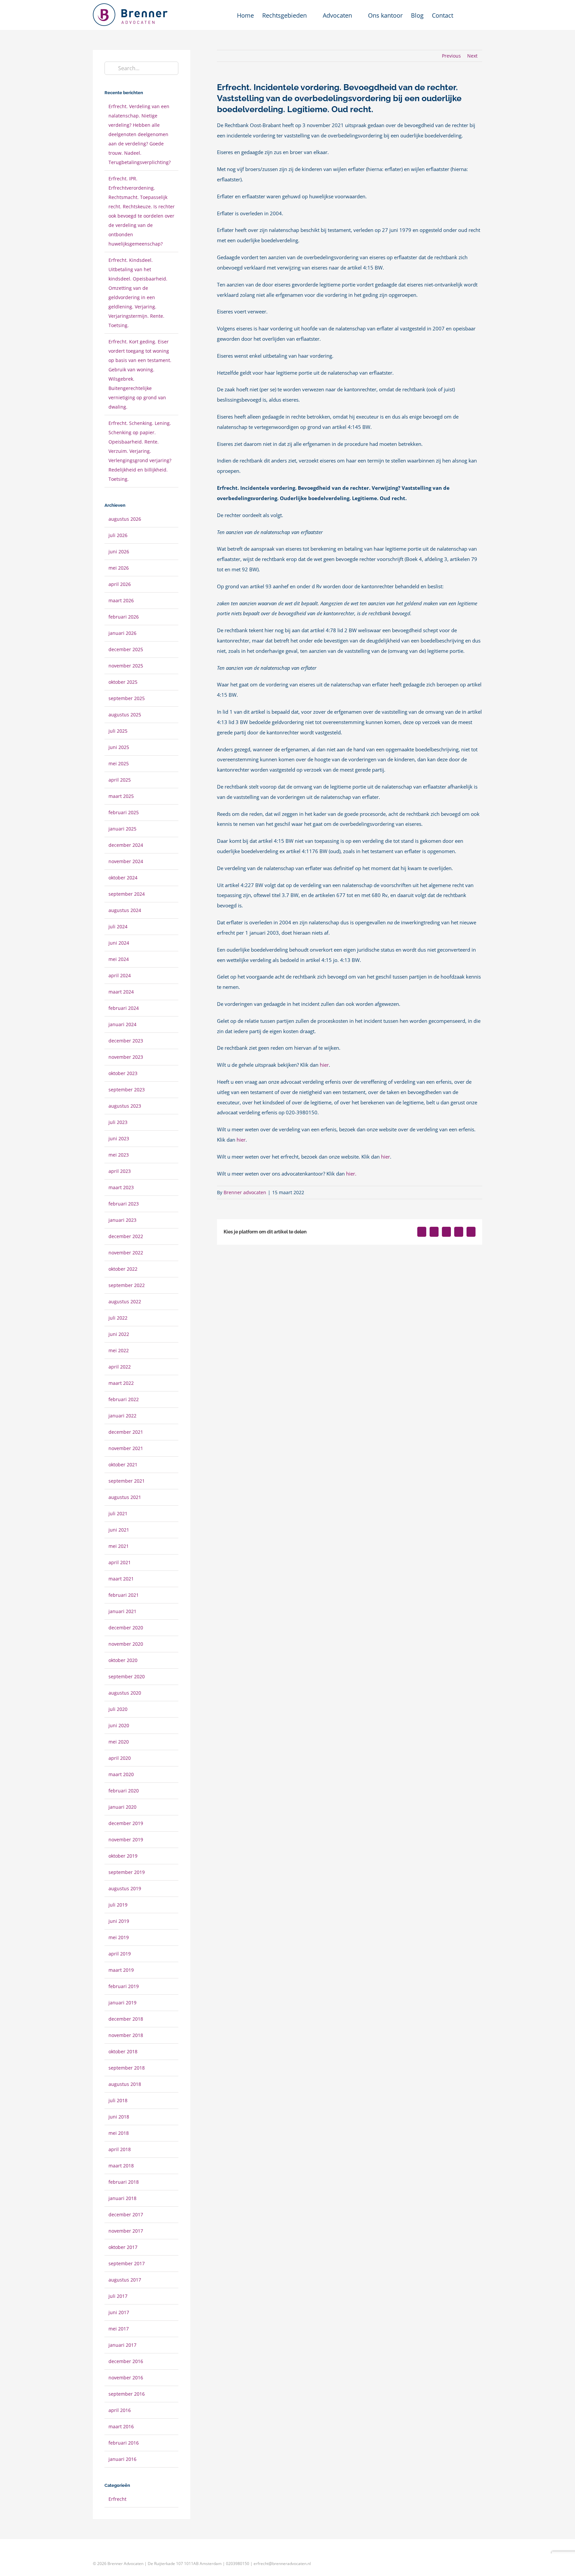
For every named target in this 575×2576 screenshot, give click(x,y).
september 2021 (127, 1481)
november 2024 (126, 861)
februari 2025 (124, 812)
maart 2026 (121, 600)
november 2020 (126, 1644)
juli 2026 (118, 535)
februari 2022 (124, 1399)
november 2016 (126, 2378)
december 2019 (126, 1823)
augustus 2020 (125, 1693)
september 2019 (127, 1872)
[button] (472, 15)
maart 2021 (121, 1579)
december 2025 (126, 649)
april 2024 (120, 975)
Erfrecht (117, 2499)
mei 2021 (119, 1546)
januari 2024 (122, 1024)
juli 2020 (118, 1709)
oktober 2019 (123, 1856)
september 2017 (127, 2263)
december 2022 (126, 1236)
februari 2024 (124, 1008)
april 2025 (120, 780)
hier (324, 1065)
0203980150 (238, 2564)
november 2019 (126, 1840)
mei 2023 (119, 1155)
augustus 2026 (125, 519)
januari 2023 (122, 1220)
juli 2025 (118, 731)
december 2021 (126, 1432)
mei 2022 (119, 1350)
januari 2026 (122, 633)
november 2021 (126, 1448)
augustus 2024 (125, 910)
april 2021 (120, 1562)
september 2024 (127, 894)
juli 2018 (118, 2100)
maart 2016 (121, 2426)
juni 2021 (119, 1530)
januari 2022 (122, 1416)
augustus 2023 (125, 1106)
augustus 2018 (125, 2084)
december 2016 (126, 2361)
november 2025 (126, 666)
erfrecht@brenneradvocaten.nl (282, 2564)
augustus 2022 (125, 1301)
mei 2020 (119, 1742)
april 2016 (120, 2410)
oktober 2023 (123, 1073)
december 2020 (126, 1628)
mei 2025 (119, 763)
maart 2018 (121, 2166)
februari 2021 (124, 1595)
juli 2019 (118, 1905)
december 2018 (126, 2019)
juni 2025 (119, 747)
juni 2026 (119, 552)
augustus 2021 (125, 1497)
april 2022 (120, 1367)
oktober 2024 (123, 878)
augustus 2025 (125, 715)
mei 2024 (119, 959)
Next (472, 56)
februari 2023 (124, 1204)
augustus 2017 (125, 2280)
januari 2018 (122, 2198)
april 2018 (120, 2149)
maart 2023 (121, 1187)
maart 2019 (121, 1970)
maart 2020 (121, 1774)
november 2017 (126, 2231)
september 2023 (127, 1090)
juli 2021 (118, 1513)
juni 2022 (119, 1334)
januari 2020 (122, 1807)
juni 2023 (119, 1138)
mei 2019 (119, 1937)
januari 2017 (122, 2345)
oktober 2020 (123, 1660)
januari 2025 (122, 829)
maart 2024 (121, 992)
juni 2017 (119, 2312)
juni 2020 (119, 1725)
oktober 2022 (123, 1269)
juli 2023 (118, 1122)
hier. (351, 1174)
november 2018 (126, 2035)
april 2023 (120, 1171)
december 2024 (126, 845)
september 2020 (127, 1676)
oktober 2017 (123, 2247)
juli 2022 (118, 1318)
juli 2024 (118, 926)
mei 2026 (119, 568)
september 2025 (127, 698)
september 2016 (127, 2394)
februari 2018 (124, 2182)
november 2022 (126, 1253)
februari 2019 (124, 1986)
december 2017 (126, 2214)
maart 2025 (121, 796)
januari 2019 (122, 2003)
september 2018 (127, 2068)
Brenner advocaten (245, 1192)
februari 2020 (124, 1791)
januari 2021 (122, 1611)
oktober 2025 (123, 682)
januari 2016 (122, 2459)
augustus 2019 (125, 1888)
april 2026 (120, 584)
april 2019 (120, 1954)
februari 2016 (124, 2443)
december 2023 (126, 1041)
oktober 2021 (123, 1465)
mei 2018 (119, 2133)
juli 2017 (118, 2296)
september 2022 (127, 1285)
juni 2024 (119, 943)
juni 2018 (119, 2117)
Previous (451, 56)
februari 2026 (124, 617)
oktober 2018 (123, 2051)
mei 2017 (119, 2329)
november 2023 (126, 1057)
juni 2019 (119, 1921)
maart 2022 (121, 1383)
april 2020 (120, 1758)
